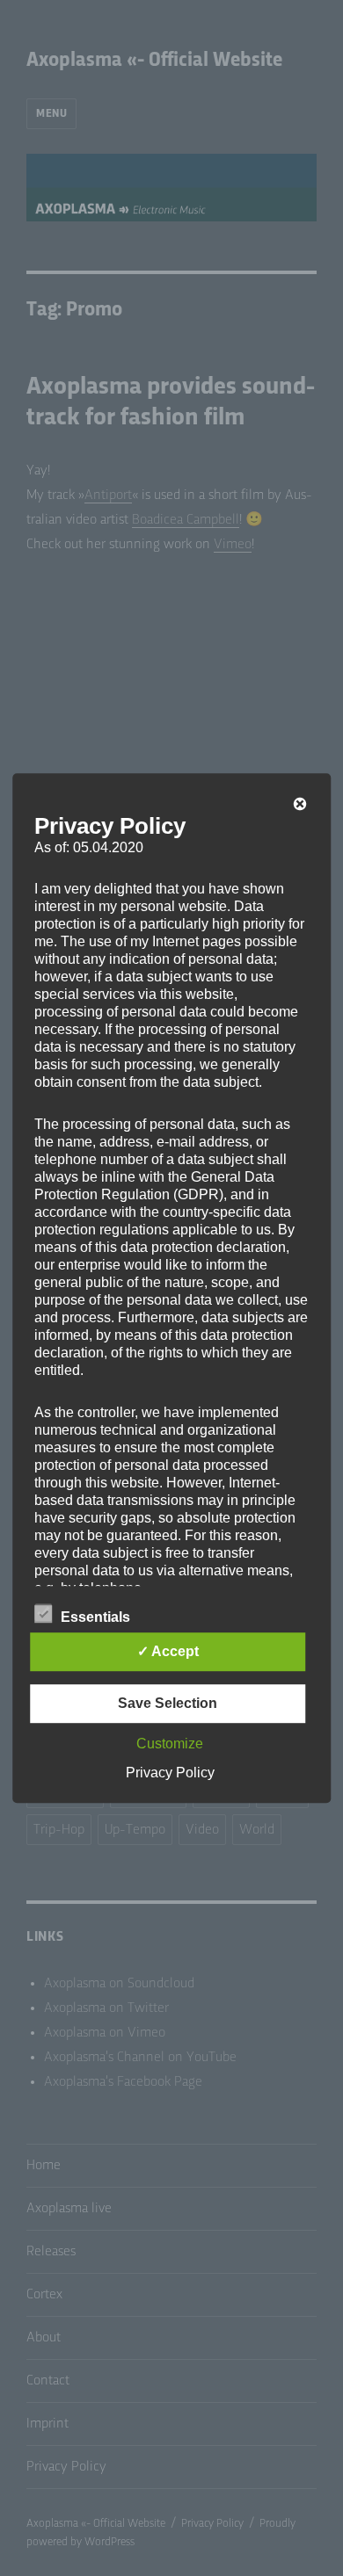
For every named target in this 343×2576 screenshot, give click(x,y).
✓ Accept (168, 1651)
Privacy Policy (170, 1773)
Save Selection (168, 1703)
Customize (170, 1744)
